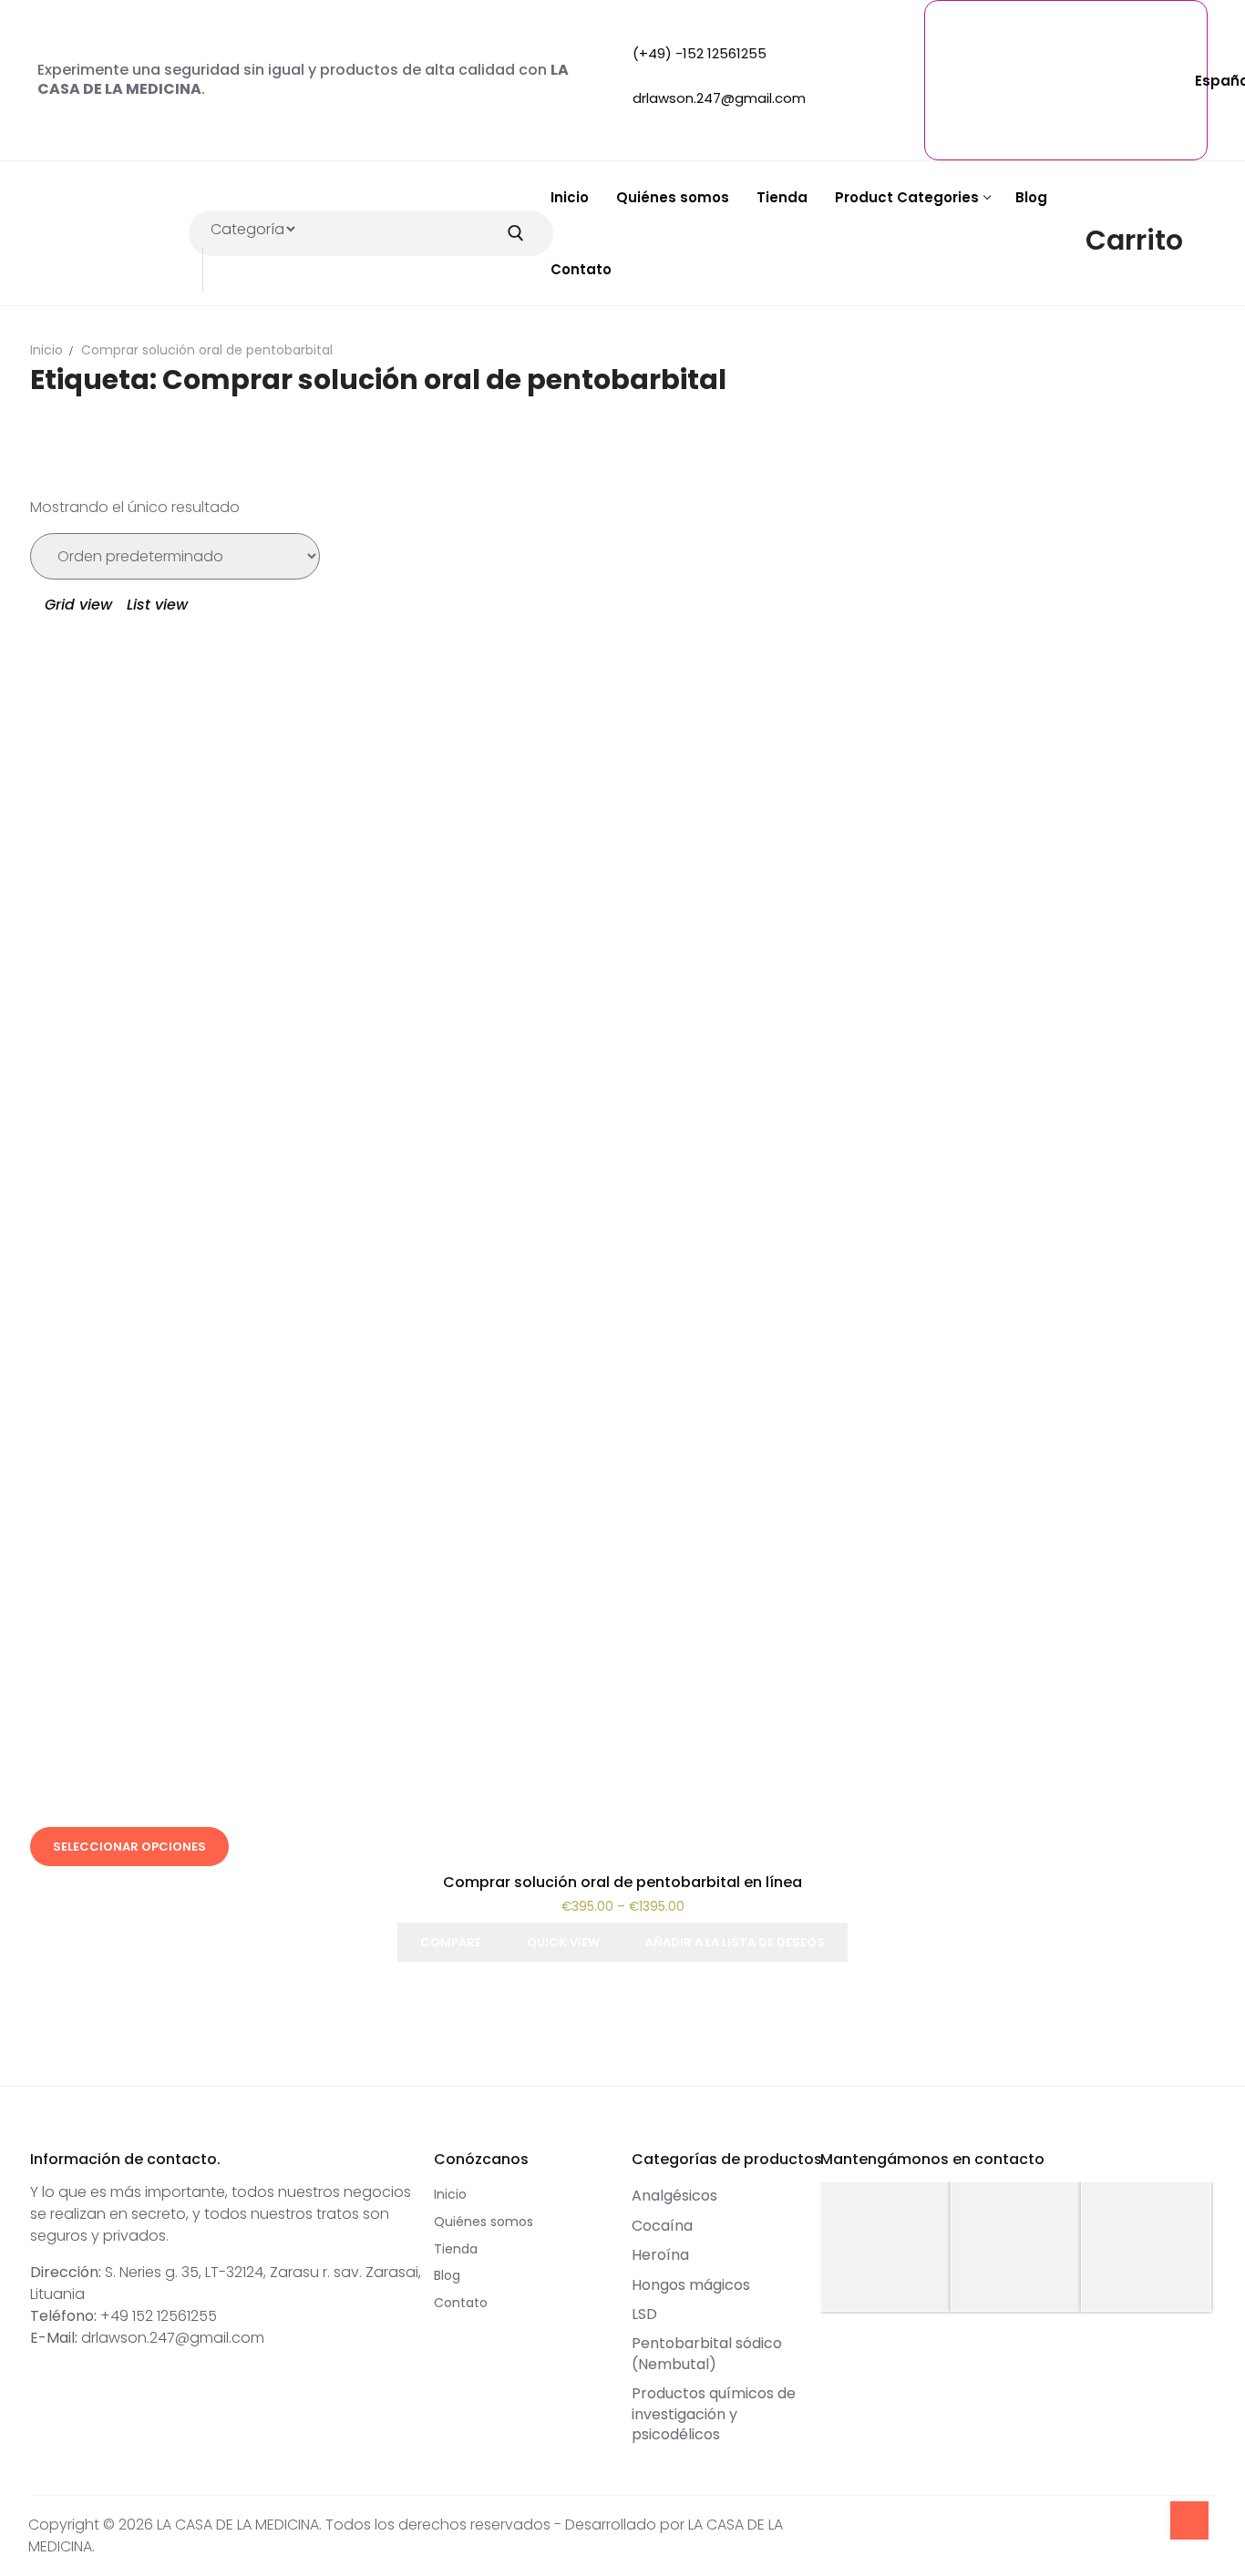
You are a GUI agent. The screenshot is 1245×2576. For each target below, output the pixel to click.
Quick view (563, 1942)
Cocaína (662, 2226)
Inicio (46, 350)
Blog (447, 2275)
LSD (644, 2314)
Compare (451, 1942)
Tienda (456, 2249)
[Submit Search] (516, 233)
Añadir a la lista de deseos (735, 1942)
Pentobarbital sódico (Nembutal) (707, 2353)
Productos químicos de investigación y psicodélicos (714, 2414)
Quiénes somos (484, 2222)
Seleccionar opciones (129, 1847)
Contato (461, 2303)
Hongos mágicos (691, 2285)
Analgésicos (674, 2196)
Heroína (660, 2255)
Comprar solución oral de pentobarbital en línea (622, 1882)
